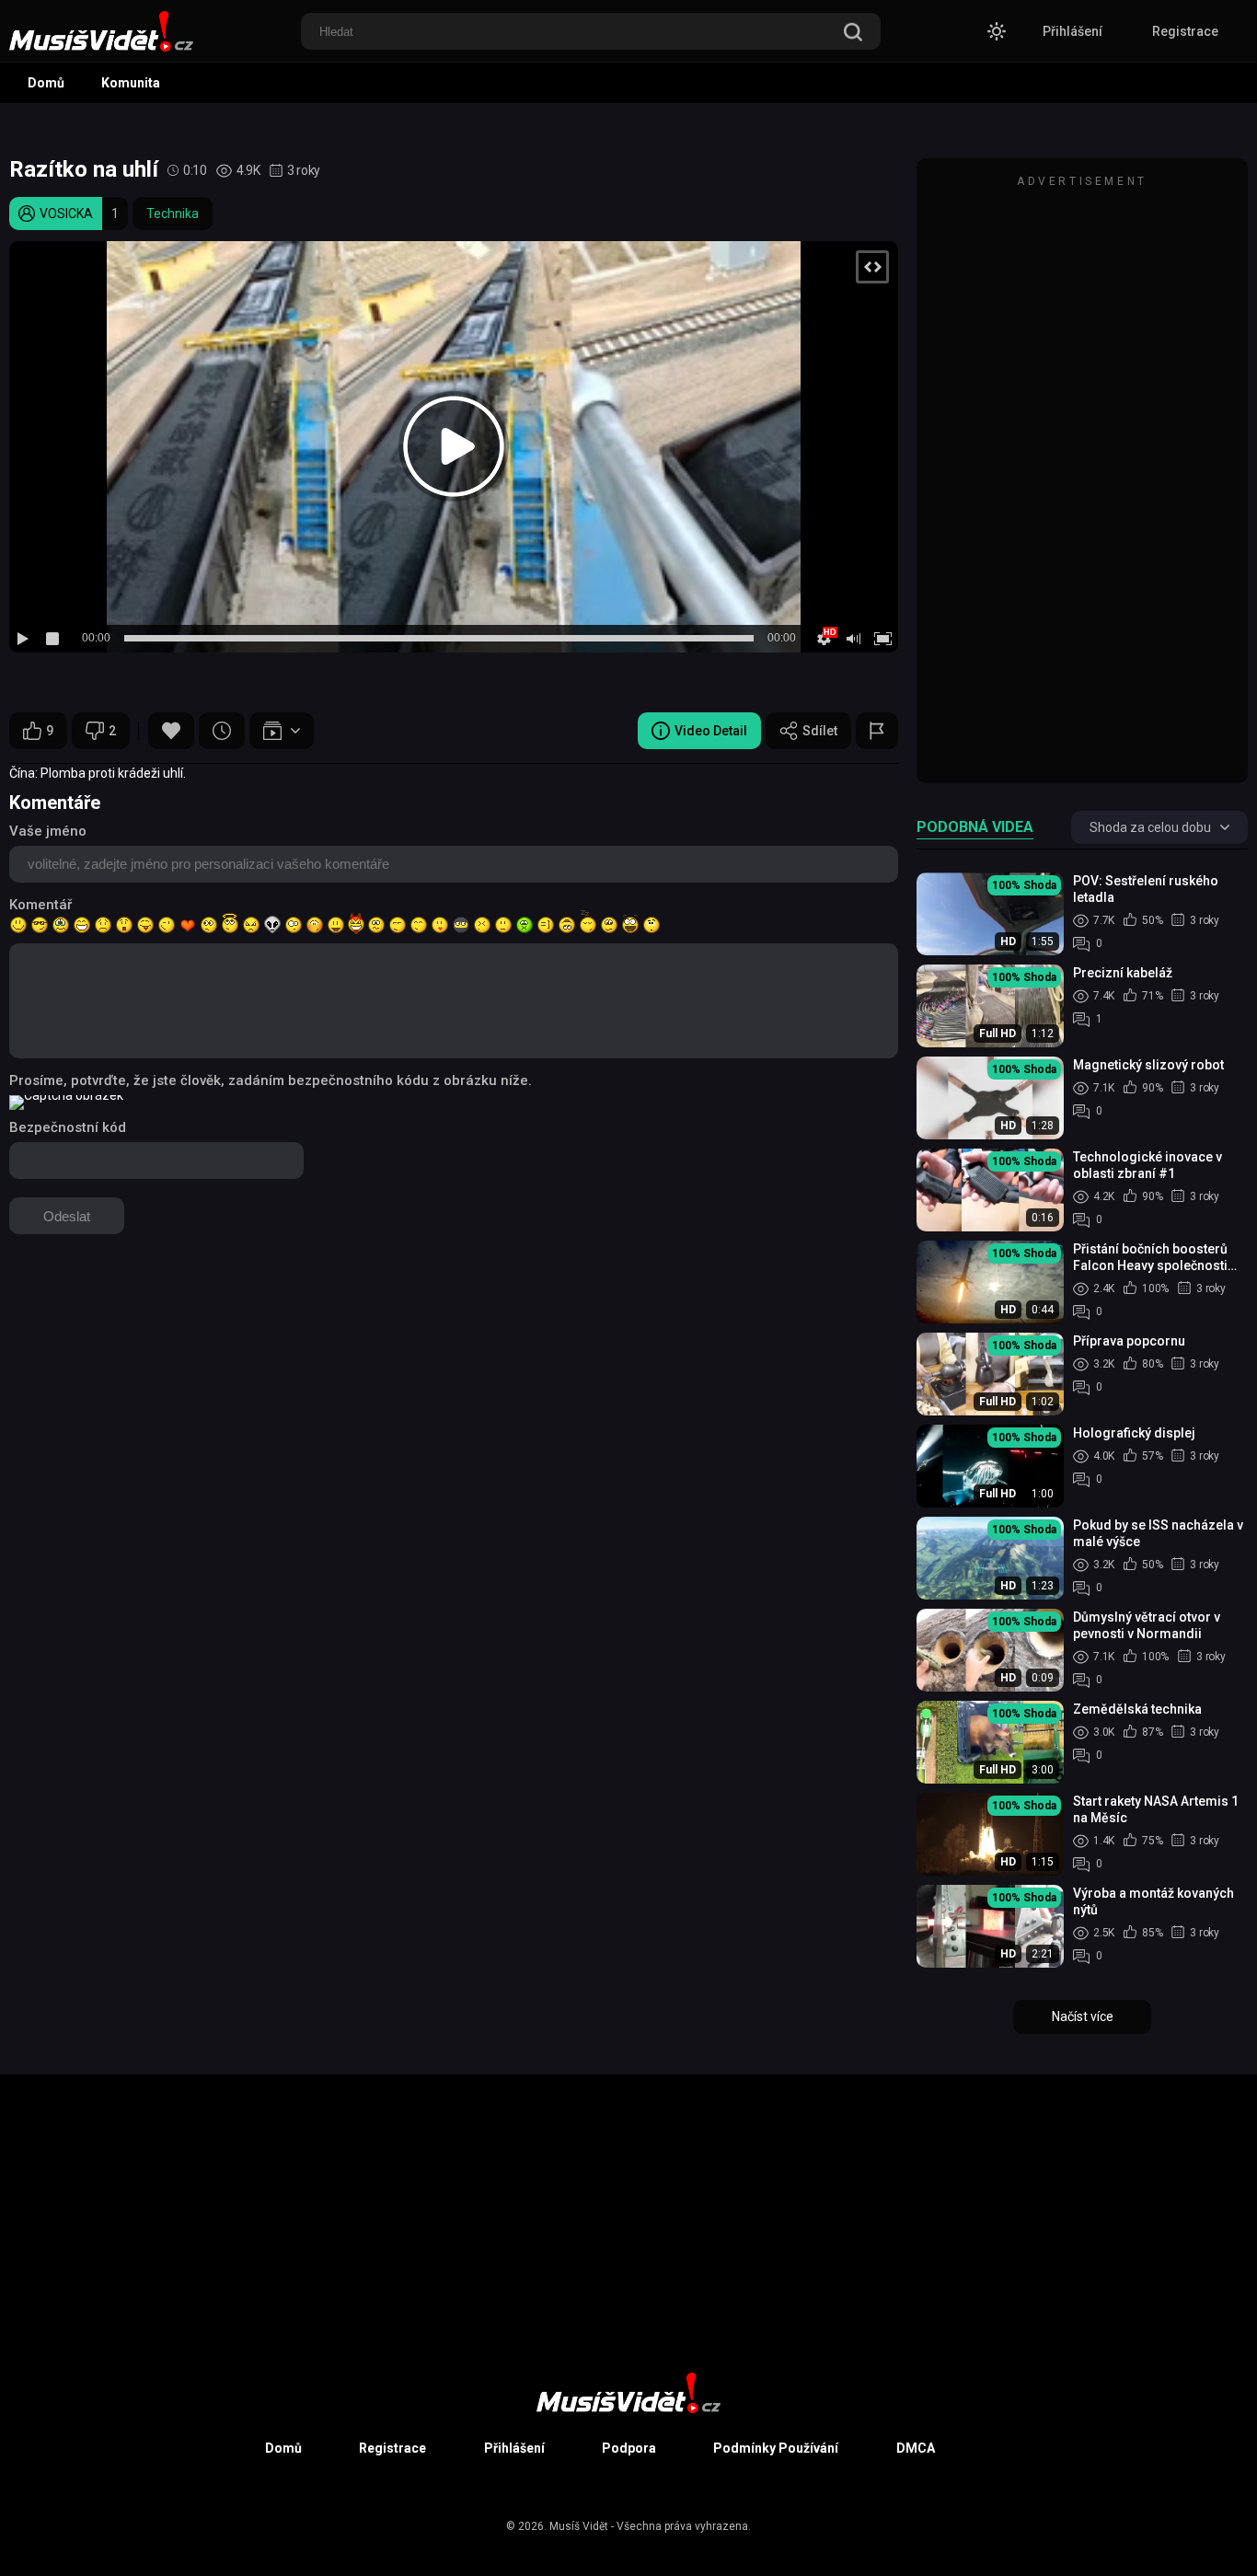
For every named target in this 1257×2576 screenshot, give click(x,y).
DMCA (916, 2448)
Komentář (40, 905)
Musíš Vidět (579, 2526)
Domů (46, 83)
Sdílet (820, 731)
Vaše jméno (48, 831)
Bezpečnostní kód (68, 1127)
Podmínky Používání (776, 2448)
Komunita (131, 83)
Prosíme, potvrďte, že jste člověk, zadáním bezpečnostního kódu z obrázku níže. (271, 1080)
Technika (173, 214)
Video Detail (711, 731)
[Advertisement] (1082, 479)
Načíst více (1083, 2016)
